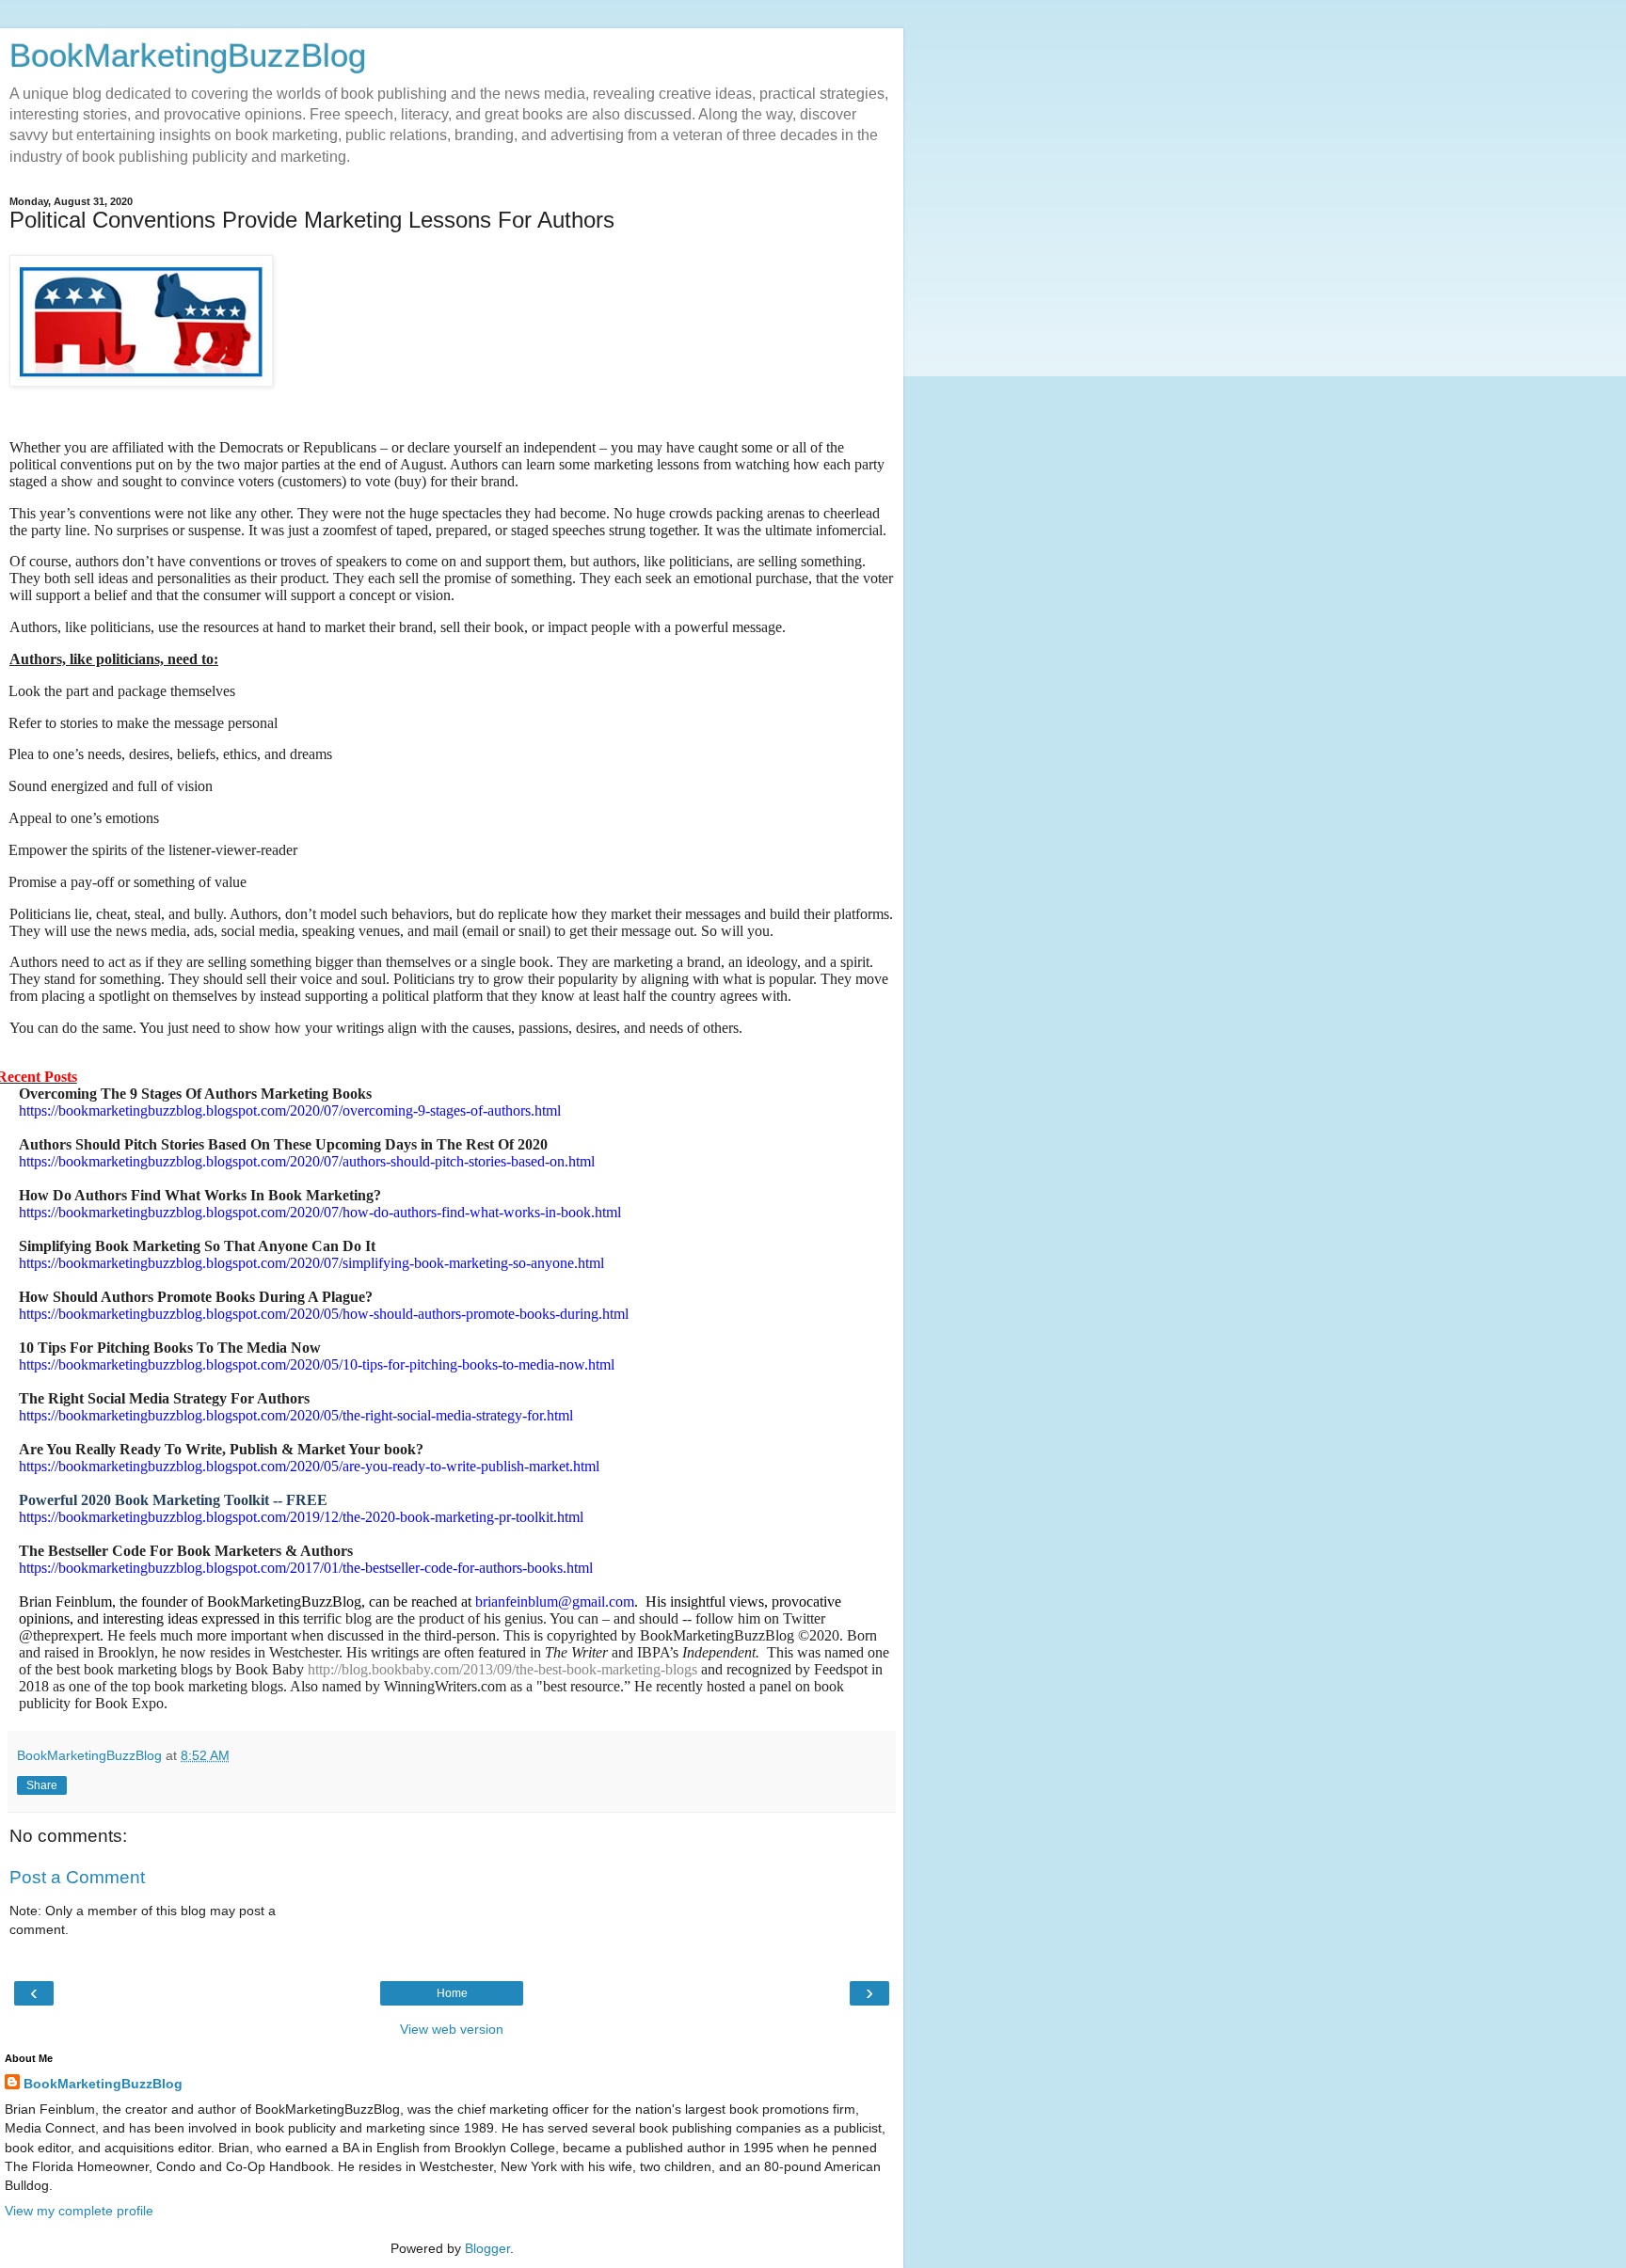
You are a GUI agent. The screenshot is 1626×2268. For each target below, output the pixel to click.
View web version (452, 2029)
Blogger (487, 2248)
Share (42, 1785)
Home (452, 1993)
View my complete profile (79, 2211)
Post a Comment (77, 1877)
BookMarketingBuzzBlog (188, 56)
